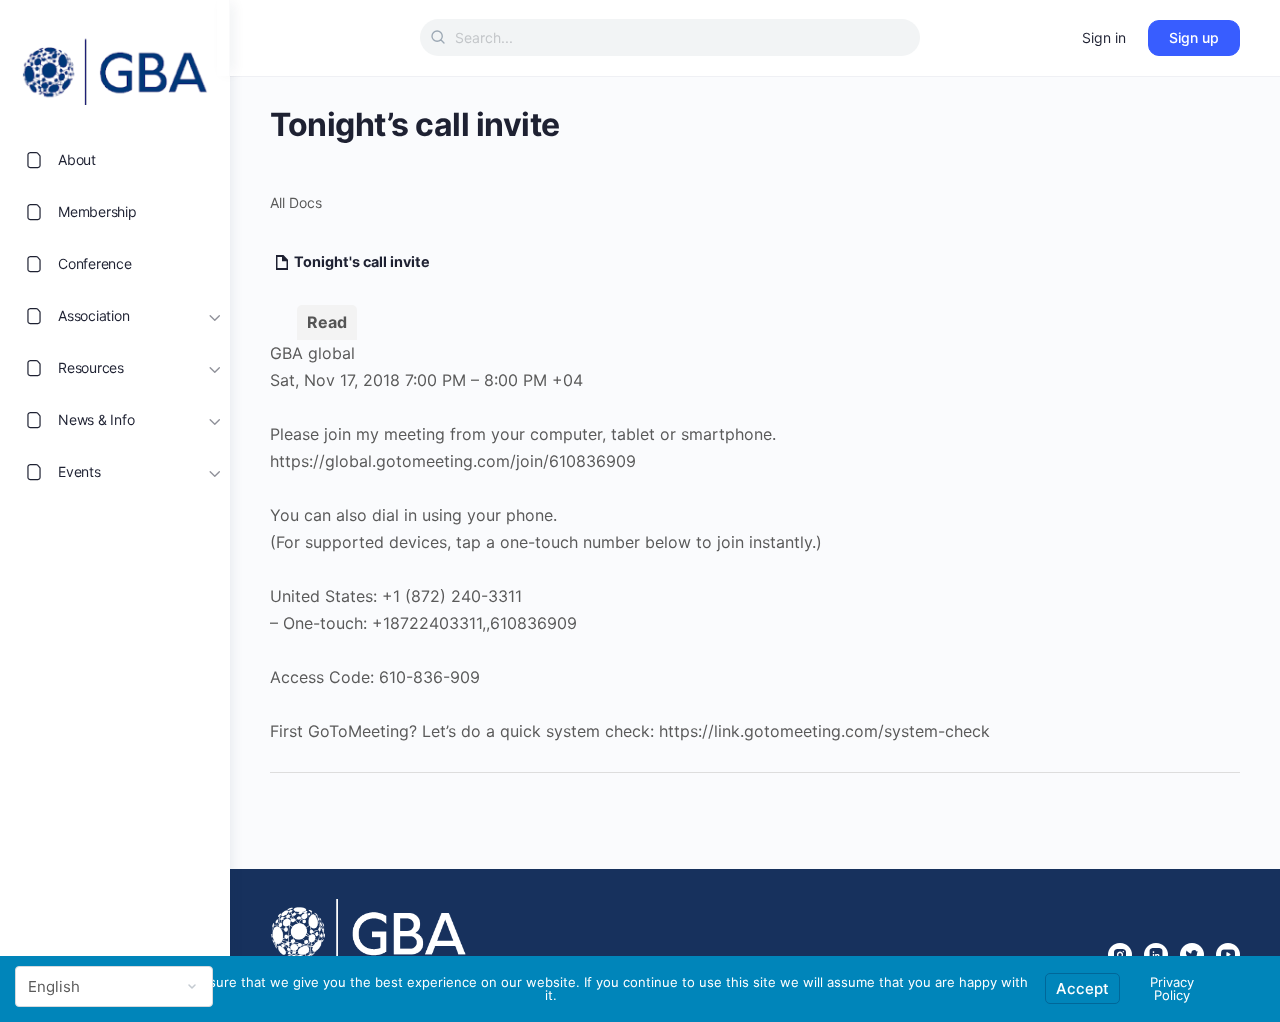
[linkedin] (1156, 955)
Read (327, 322)
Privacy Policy (1172, 988)
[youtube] (1228, 955)
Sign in (1104, 37)
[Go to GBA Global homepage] (115, 66)
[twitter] (1192, 955)
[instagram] (1120, 955)
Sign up (1194, 37)
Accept (1082, 988)
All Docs (296, 202)
